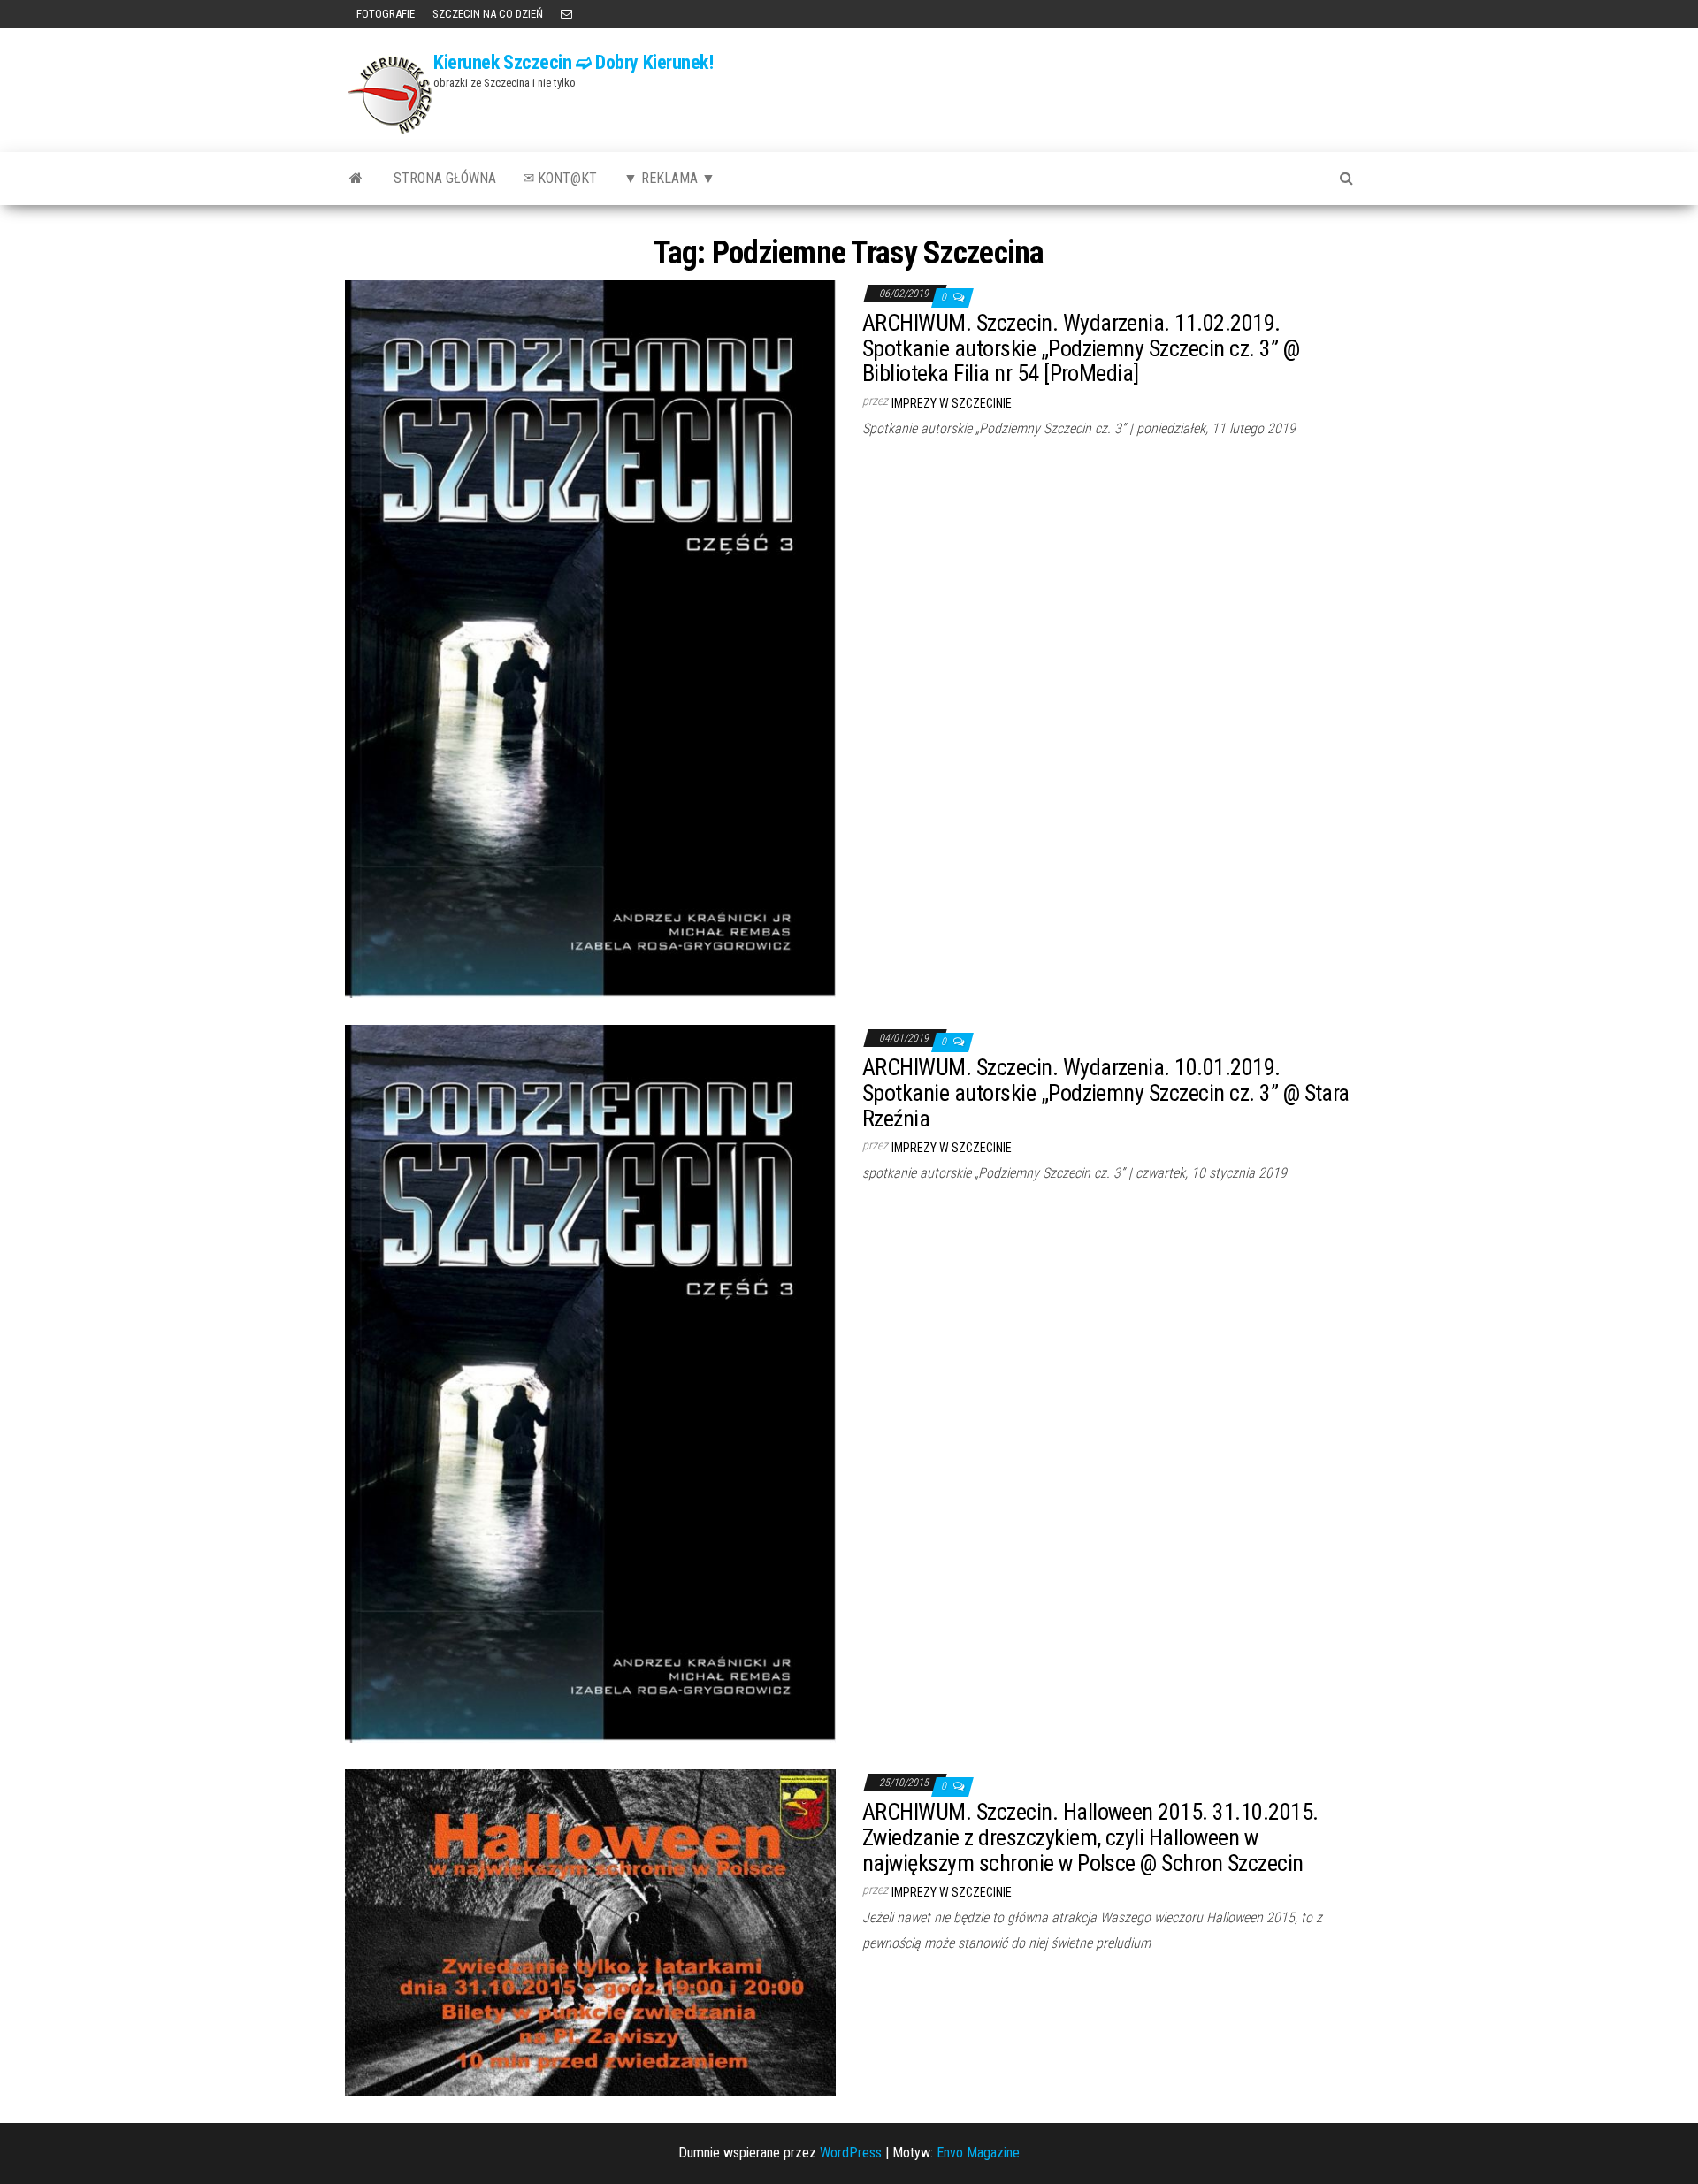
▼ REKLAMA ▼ (669, 178)
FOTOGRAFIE (384, 14)
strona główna (445, 178)
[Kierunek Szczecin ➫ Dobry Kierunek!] (356, 179)
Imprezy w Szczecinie (952, 403)
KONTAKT (566, 14)
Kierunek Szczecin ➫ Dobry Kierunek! (574, 62)
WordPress (851, 2153)
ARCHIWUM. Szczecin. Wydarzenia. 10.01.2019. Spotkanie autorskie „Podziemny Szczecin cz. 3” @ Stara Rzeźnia (1106, 1092)
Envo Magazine (978, 2153)
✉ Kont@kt (560, 178)
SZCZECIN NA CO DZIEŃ (488, 14)
